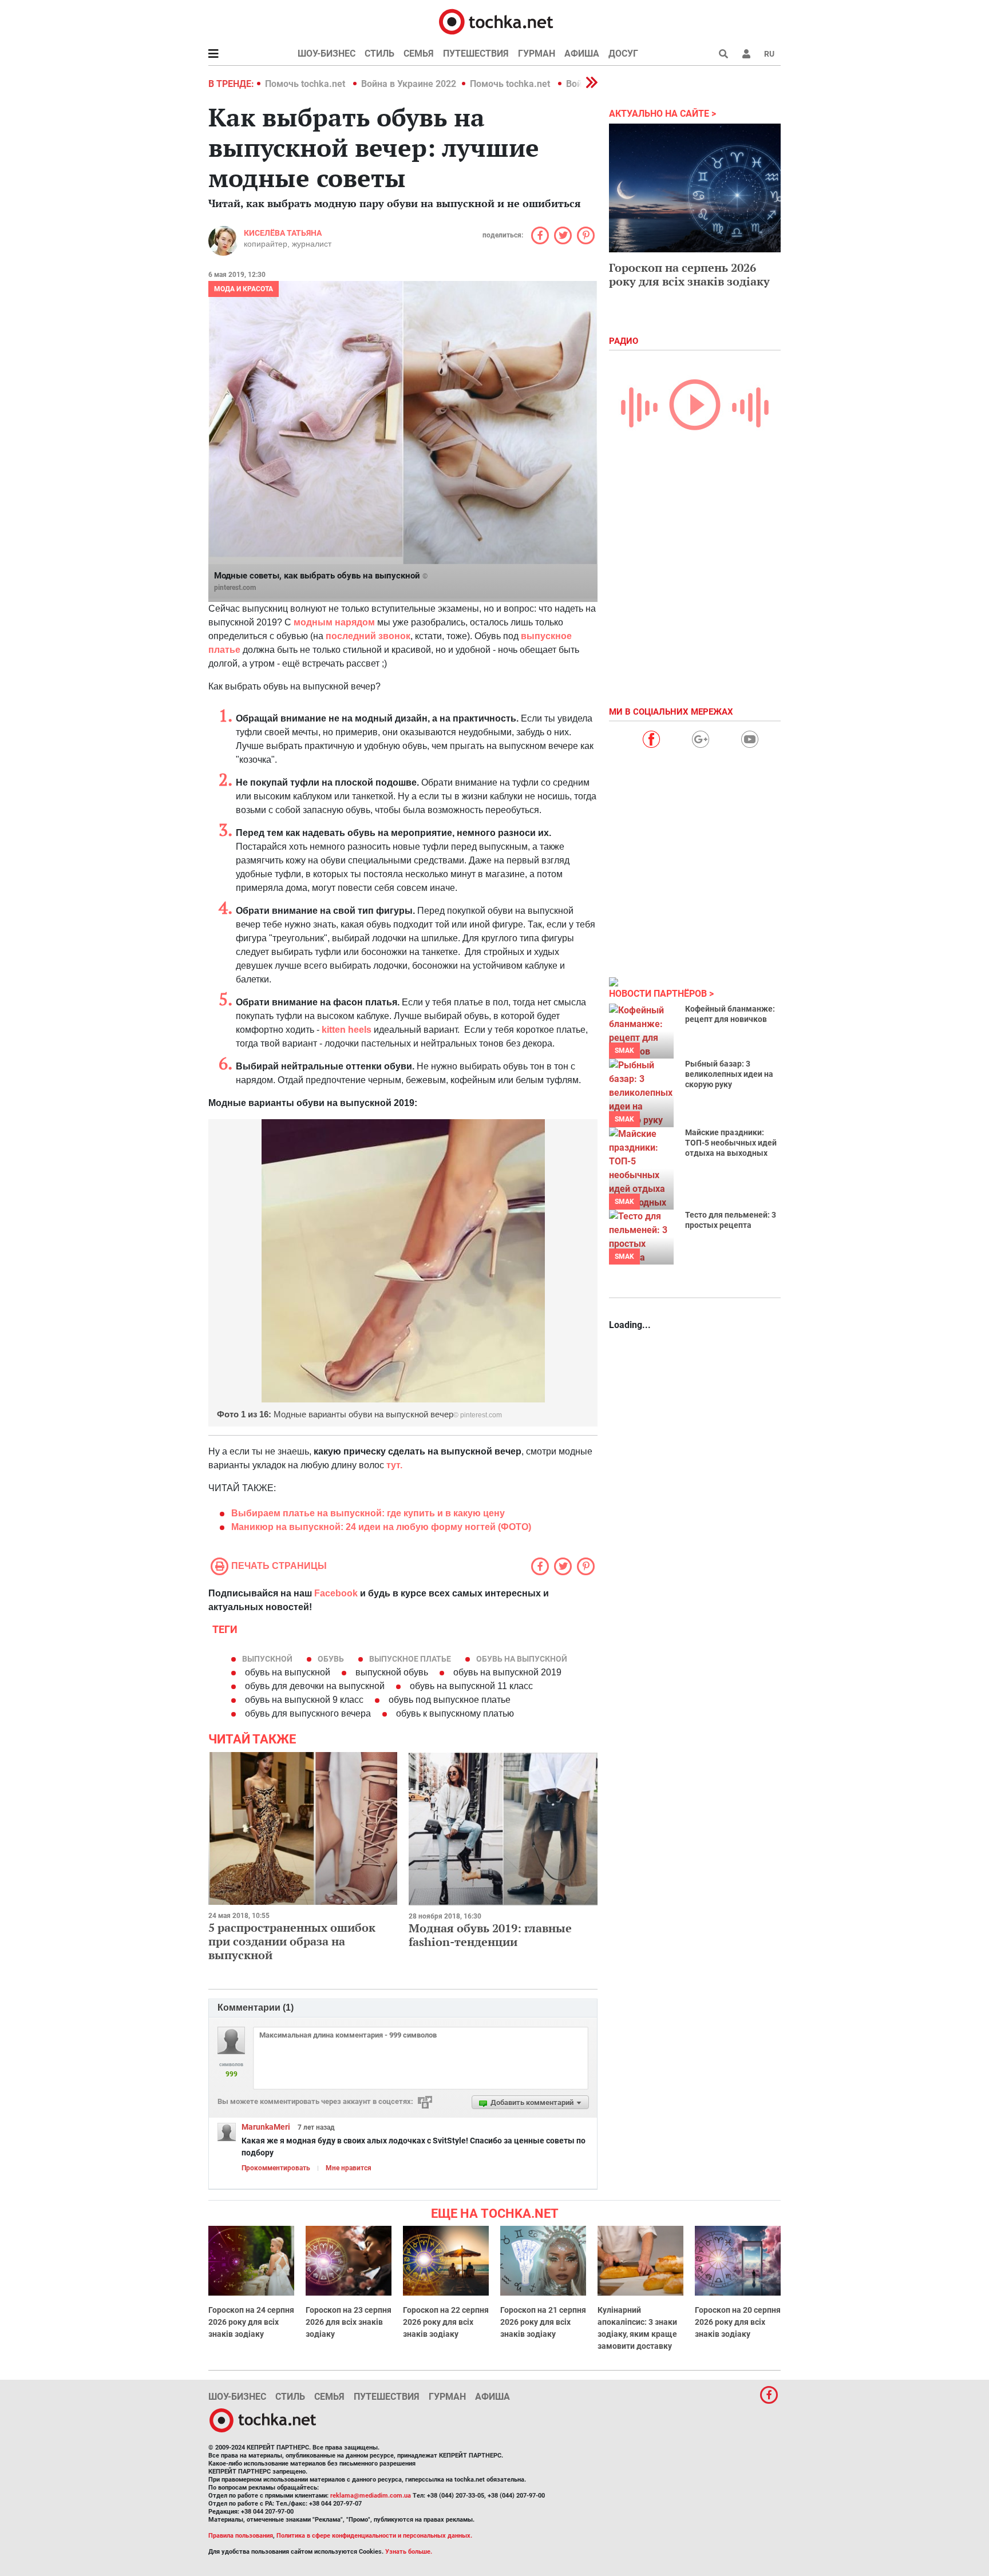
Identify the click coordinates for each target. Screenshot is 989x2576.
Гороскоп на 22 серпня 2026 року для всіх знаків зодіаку (446, 2322)
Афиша (582, 53)
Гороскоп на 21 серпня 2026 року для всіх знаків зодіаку (543, 2322)
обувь (331, 1659)
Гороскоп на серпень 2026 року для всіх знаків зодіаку (689, 274)
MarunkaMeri (266, 2127)
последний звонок (368, 636)
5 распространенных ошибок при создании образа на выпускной (292, 1941)
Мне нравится (349, 2168)
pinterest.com (235, 588)
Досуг (623, 53)
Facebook (336, 1593)
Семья (419, 53)
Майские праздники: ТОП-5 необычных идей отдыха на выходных (731, 1143)
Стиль (379, 53)
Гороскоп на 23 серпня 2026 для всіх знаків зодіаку (349, 2322)
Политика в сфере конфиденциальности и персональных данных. (374, 2536)
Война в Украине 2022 (409, 84)
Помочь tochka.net (306, 84)
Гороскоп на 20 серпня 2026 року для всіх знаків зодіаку (738, 2322)
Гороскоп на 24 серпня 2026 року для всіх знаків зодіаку (251, 2322)
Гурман (537, 53)
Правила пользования (241, 2536)
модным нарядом (335, 622)
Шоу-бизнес (327, 53)
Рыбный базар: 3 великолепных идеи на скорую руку (729, 1074)
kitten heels (348, 1030)
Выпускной (267, 1659)
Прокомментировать (276, 2168)
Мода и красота (244, 289)
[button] (746, 54)
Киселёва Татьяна (283, 233)
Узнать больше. (409, 2552)
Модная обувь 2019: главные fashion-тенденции (490, 1935)
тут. (395, 1465)
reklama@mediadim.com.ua (371, 2496)
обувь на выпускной (522, 1659)
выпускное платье (410, 1659)
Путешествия (476, 53)
